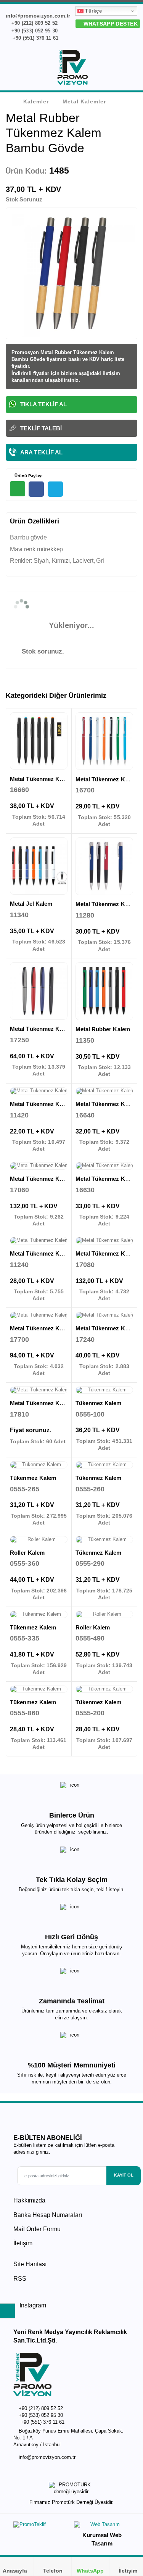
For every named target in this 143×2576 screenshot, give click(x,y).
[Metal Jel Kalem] (39, 866)
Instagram (32, 2305)
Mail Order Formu (37, 2229)
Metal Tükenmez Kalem (41, 779)
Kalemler (36, 101)
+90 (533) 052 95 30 (34, 31)
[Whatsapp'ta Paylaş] (18, 489)
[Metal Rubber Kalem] (104, 991)
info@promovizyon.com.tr (47, 2457)
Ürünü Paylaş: (28, 476)
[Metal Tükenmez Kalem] (39, 741)
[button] (132, 69)
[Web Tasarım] (102, 2526)
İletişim (23, 2243)
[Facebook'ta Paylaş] (36, 489)
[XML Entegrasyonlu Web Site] (41, 2526)
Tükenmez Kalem (99, 1403)
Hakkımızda (29, 2200)
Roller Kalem (27, 1553)
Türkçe (93, 11)
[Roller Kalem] (39, 1540)
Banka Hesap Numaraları (48, 2215)
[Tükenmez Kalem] (104, 1390)
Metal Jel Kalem (31, 904)
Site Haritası (30, 2264)
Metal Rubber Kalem (103, 1029)
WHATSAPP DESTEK (110, 24)
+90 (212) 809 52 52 (34, 23)
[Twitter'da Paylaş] (55, 489)
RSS (20, 2279)
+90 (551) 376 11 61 (35, 38)
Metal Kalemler (84, 101)
